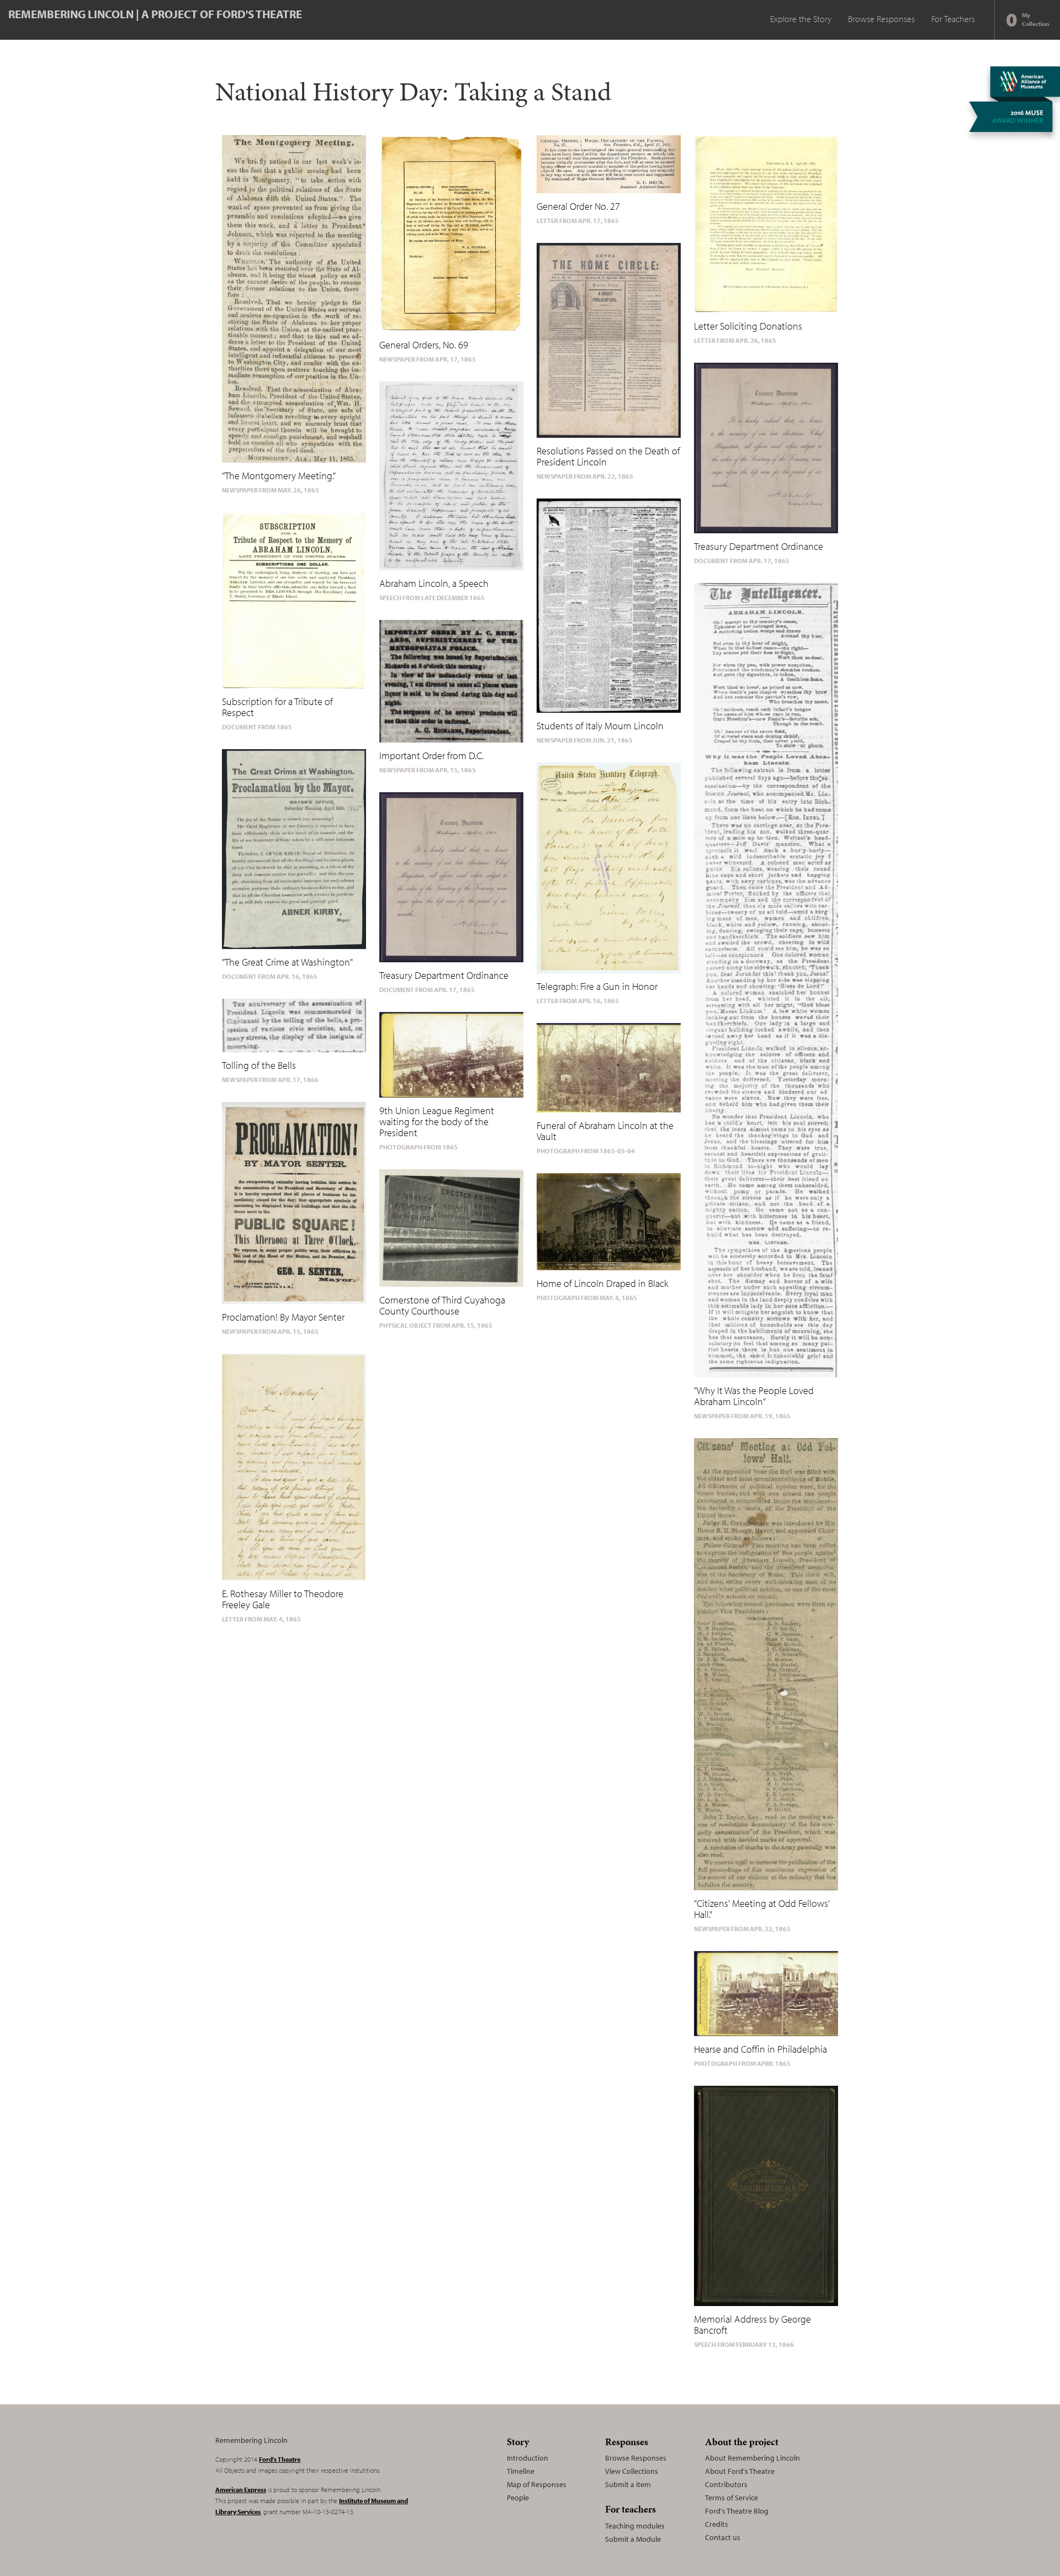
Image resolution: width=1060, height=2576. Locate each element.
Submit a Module (633, 2539)
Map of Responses (537, 2484)
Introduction (528, 2458)
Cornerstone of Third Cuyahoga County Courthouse (442, 1305)
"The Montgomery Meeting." (279, 476)
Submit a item (628, 2484)
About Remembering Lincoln (752, 2458)
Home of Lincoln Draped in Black (603, 1283)
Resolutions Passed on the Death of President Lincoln (608, 456)
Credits (717, 2524)
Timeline (521, 2471)
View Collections (632, 2471)
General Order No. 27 (578, 206)
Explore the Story (801, 19)
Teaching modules (635, 2526)
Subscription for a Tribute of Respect (277, 707)
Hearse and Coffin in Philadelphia (760, 2049)
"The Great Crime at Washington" (287, 962)
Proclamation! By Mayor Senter (283, 1317)
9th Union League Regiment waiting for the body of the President (437, 1122)
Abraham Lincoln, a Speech (434, 583)
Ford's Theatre (280, 2459)
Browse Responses (881, 19)
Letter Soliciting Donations (748, 326)
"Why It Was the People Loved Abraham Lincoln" (754, 1396)
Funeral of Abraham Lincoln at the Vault (605, 1131)
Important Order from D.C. (431, 756)
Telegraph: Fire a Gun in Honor (597, 986)
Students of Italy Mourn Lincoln (600, 726)
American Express (241, 2490)
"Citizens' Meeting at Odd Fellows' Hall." (762, 1909)
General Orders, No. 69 (424, 345)
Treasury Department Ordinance (444, 975)
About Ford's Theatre (740, 2471)
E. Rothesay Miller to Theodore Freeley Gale (283, 1599)
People (518, 2498)
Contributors (726, 2484)
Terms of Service (732, 2498)
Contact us (723, 2537)
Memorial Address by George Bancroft (752, 2325)
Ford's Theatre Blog (737, 2511)
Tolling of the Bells (259, 1065)
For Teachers (953, 19)
